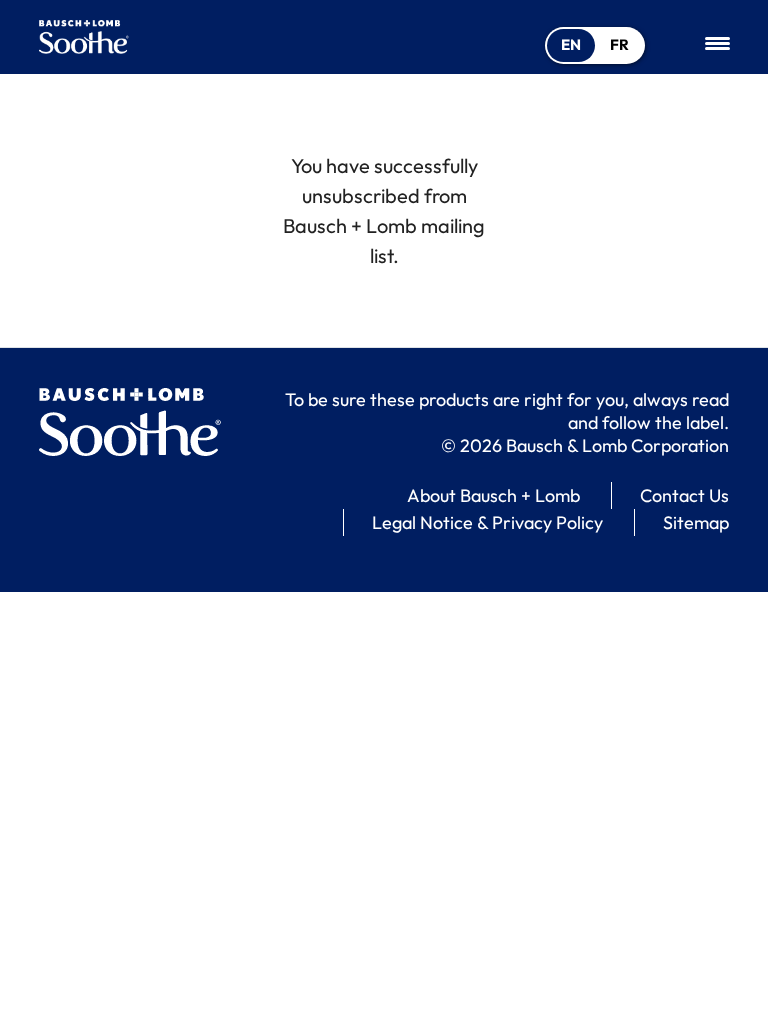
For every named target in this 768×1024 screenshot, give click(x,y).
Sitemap (696, 522)
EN (571, 44)
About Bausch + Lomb (493, 495)
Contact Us (684, 495)
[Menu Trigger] (717, 42)
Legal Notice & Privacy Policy (487, 522)
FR (619, 44)
